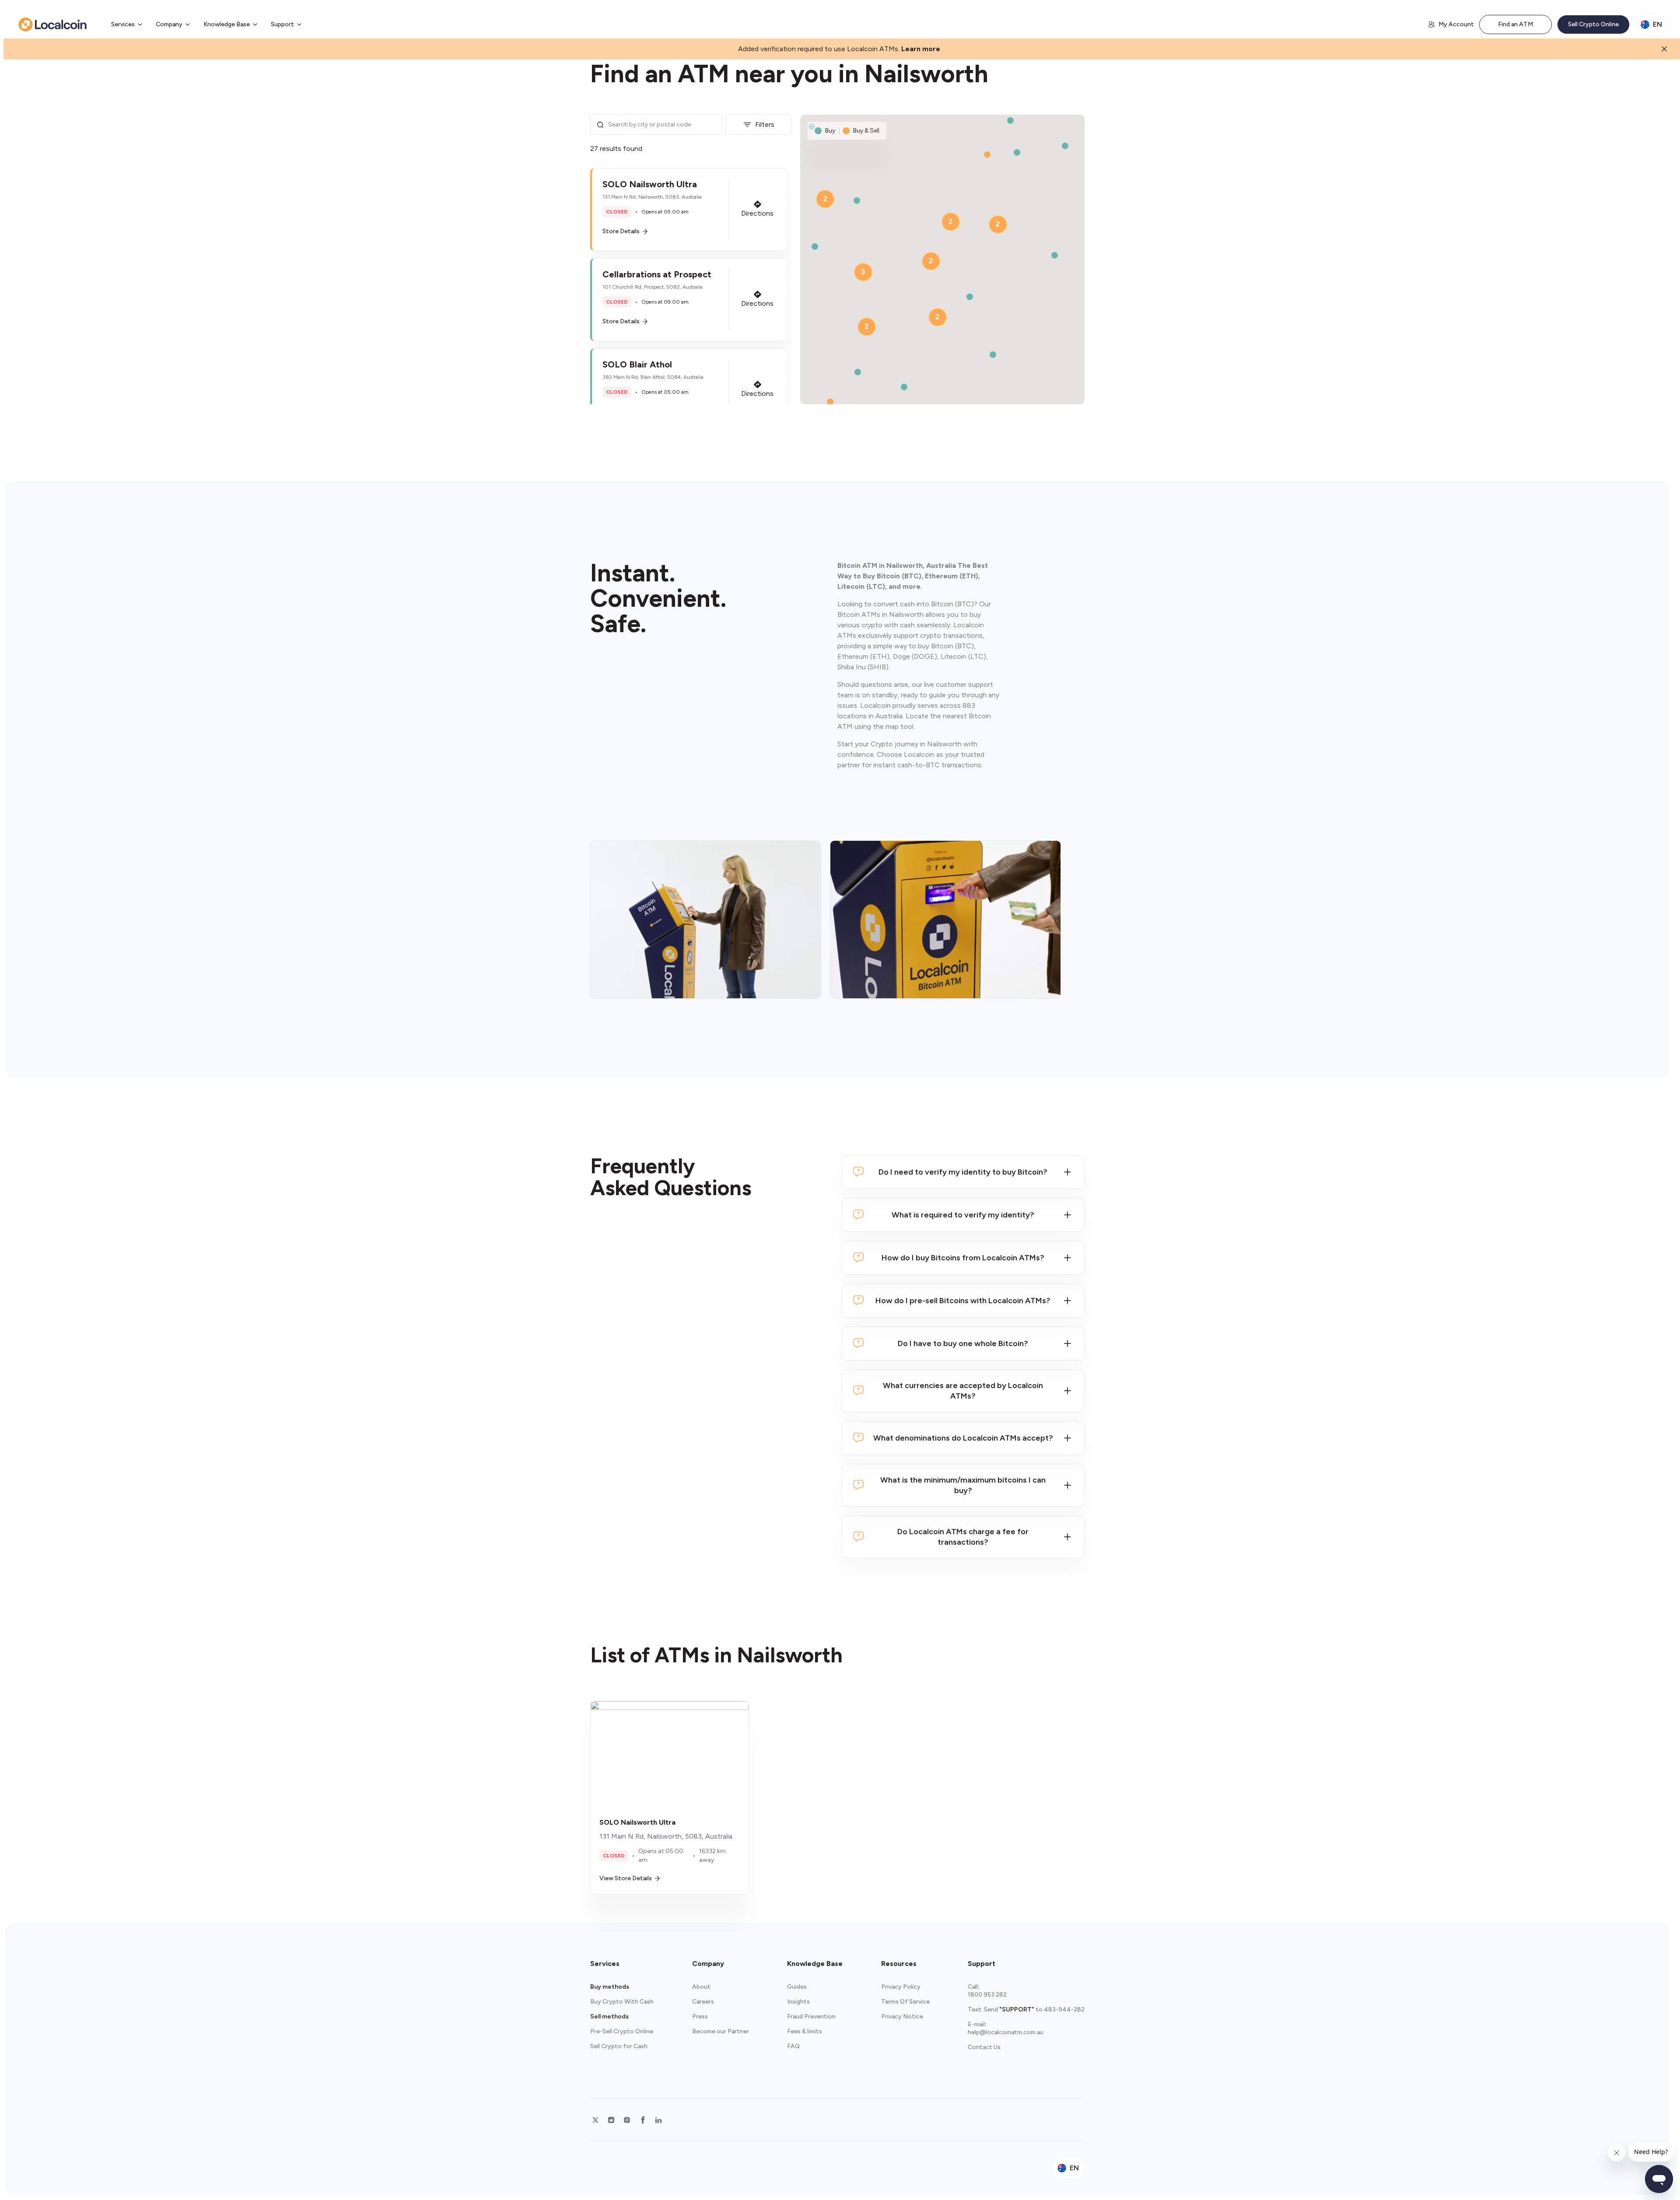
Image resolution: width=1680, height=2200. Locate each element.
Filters (765, 124)
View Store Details (626, 1878)
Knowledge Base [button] (227, 24)
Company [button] (169, 24)
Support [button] (282, 24)
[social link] (595, 2120)
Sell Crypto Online (1593, 24)
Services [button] (123, 24)
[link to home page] (52, 24)
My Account (1456, 24)
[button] (689, 210)
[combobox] (662, 125)
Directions (757, 213)
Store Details (621, 231)
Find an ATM (1515, 24)
